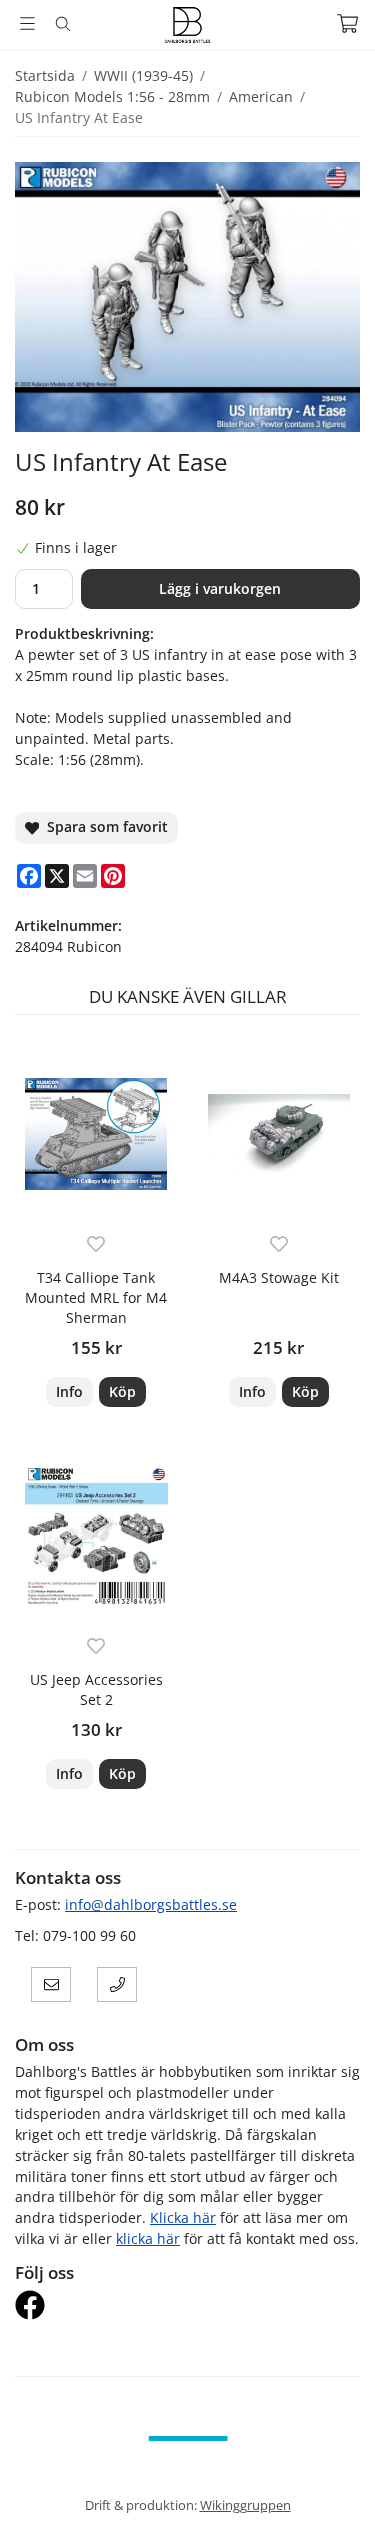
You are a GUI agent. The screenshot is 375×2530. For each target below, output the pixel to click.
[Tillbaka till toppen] (332, 2487)
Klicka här (183, 2217)
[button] (122, 1392)
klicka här (148, 2238)
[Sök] (62, 24)
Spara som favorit (103, 826)
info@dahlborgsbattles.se (151, 1904)
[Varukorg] (347, 23)
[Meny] (27, 23)
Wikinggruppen (245, 2505)
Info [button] (69, 1391)
